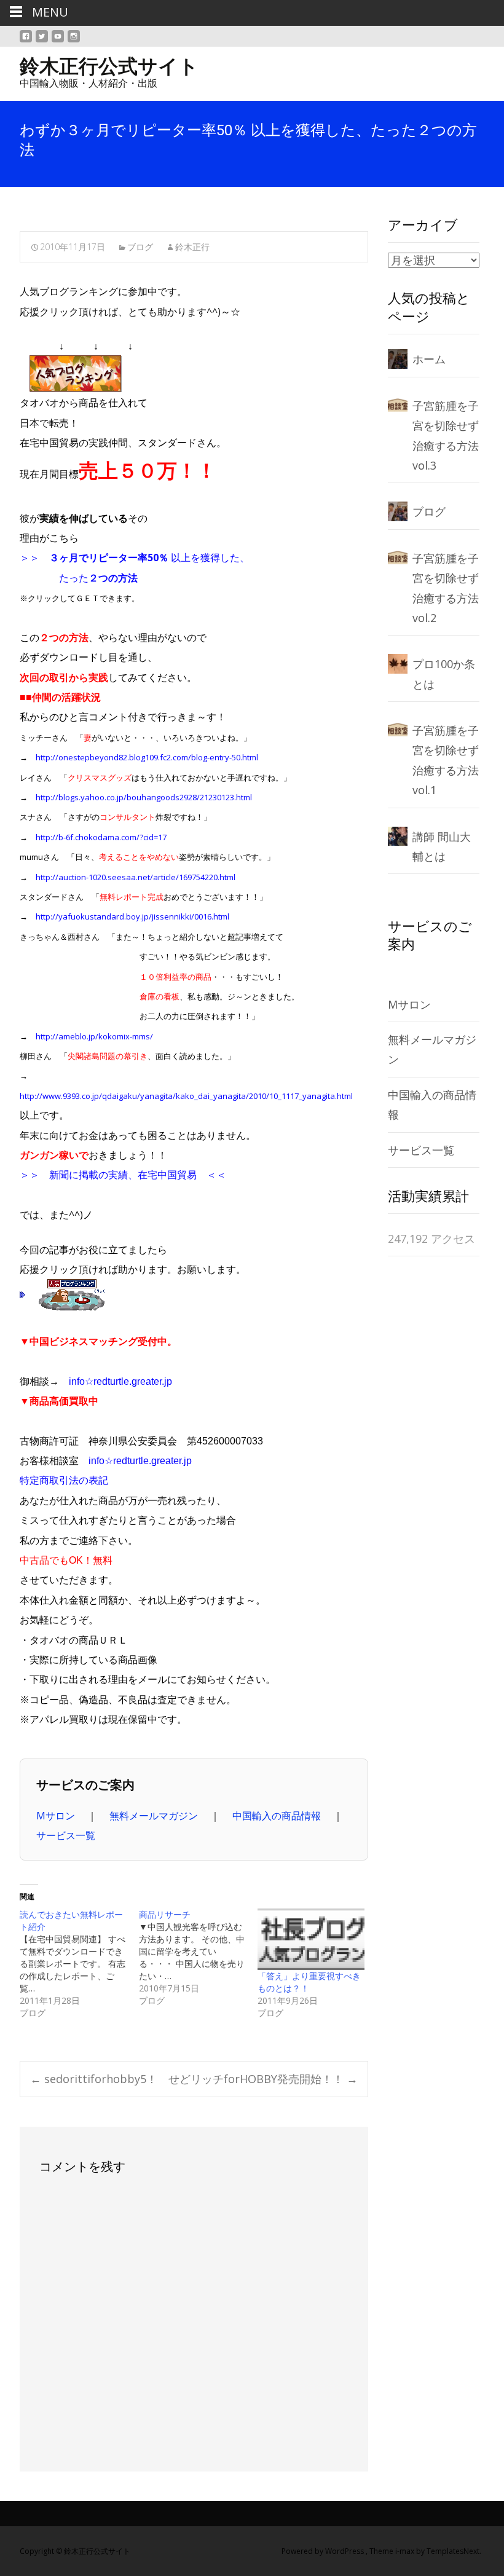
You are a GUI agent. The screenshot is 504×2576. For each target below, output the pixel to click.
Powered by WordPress (324, 2551)
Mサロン (57, 1816)
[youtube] (58, 41)
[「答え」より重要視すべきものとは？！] (311, 1939)
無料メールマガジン (155, 1816)
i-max (406, 2551)
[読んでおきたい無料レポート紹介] (79, 1964)
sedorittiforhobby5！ (94, 2079)
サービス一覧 (66, 1835)
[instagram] (74, 41)
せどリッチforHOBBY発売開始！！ (263, 2079)
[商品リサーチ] (199, 1958)
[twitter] (42, 41)
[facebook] (26, 41)
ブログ (140, 247)
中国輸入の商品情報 (278, 1816)
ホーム (429, 359)
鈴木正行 (192, 247)
